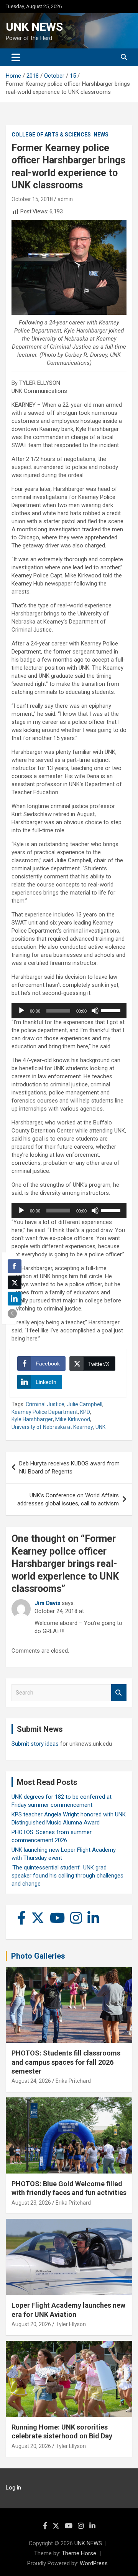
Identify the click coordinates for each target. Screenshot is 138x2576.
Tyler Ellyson (71, 2324)
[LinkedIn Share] (15, 1299)
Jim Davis (47, 1603)
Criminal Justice (45, 1404)
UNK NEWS (34, 27)
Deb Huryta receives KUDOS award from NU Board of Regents (69, 1468)
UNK (100, 1427)
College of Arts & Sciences (51, 135)
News (101, 135)
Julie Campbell (85, 1404)
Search (119, 1693)
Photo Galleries (38, 1956)
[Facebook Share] (15, 1266)
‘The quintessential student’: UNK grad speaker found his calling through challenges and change (67, 1876)
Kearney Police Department (45, 1412)
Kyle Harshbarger (32, 1419)
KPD (85, 1412)
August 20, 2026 (31, 2324)
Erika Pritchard (73, 2081)
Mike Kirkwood (73, 1419)
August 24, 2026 (31, 2081)
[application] (69, 1011)
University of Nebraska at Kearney (52, 1427)
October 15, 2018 (32, 199)
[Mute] (95, 1011)
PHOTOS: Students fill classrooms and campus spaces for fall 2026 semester (66, 2062)
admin (65, 199)
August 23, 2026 (31, 2203)
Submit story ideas (35, 1744)
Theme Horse (79, 2553)
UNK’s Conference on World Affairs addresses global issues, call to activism (68, 1499)
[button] (12, 1314)
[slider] (112, 1010)
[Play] (21, 1011)
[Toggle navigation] (16, 57)
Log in (13, 2488)
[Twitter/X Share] (15, 1282)
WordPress (94, 2563)
